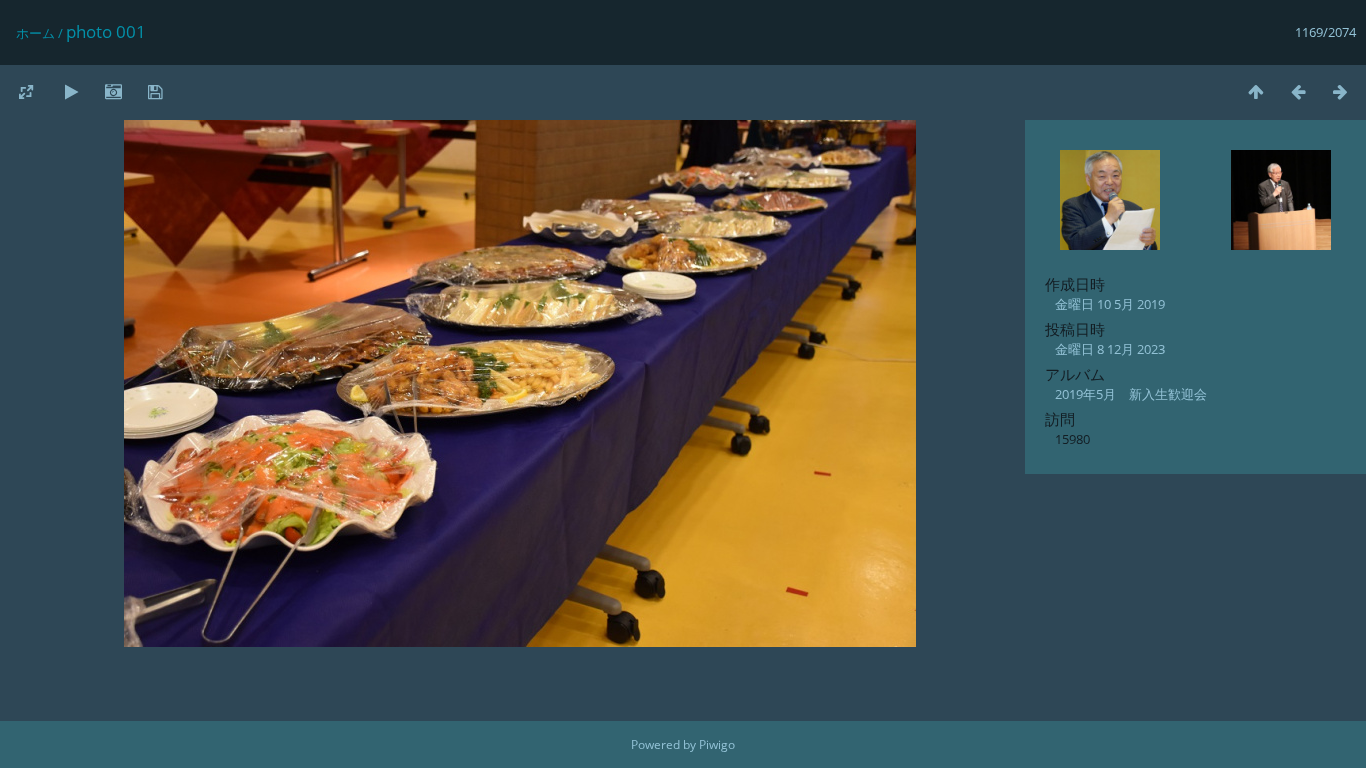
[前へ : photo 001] (1298, 91)
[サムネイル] (1256, 91)
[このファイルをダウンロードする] (155, 91)
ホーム (35, 33)
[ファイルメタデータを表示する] (113, 91)
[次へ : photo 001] (1340, 91)
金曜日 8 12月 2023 (1110, 349)
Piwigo (717, 744)
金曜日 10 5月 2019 (1110, 304)
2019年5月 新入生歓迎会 (1131, 394)
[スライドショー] (71, 91)
